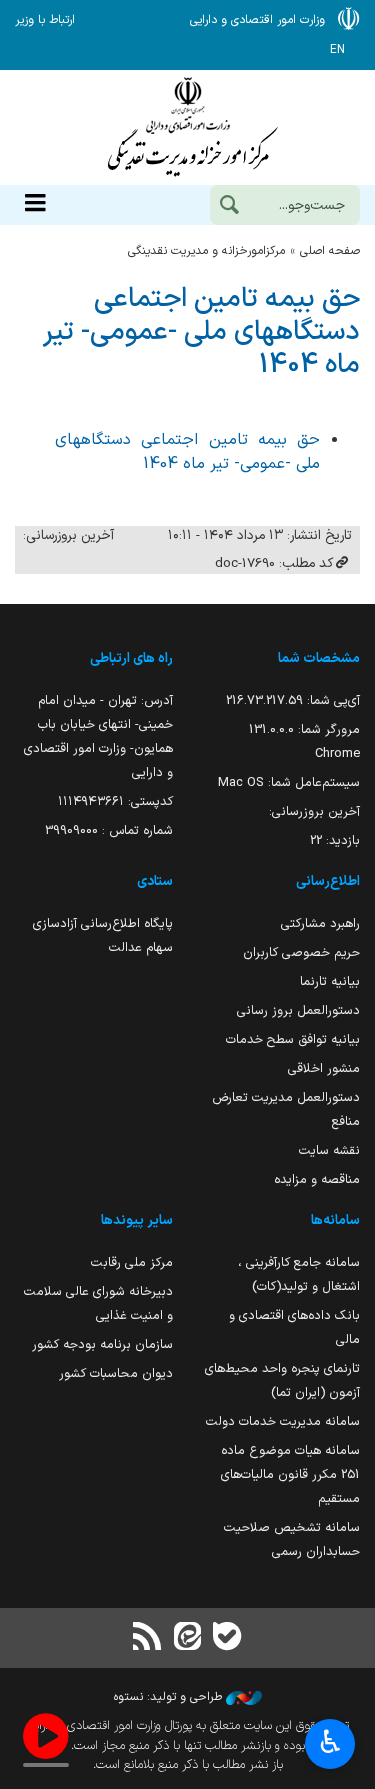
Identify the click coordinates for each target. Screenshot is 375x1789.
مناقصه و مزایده (317, 1179)
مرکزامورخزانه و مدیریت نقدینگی (206, 251)
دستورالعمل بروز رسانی (298, 1010)
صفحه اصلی (330, 251)
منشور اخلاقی (324, 1068)
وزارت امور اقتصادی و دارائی (187, 127)
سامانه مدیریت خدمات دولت (283, 1421)
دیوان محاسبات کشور (116, 1373)
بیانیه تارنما (330, 981)
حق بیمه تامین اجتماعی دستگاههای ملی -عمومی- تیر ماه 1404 (201, 332)
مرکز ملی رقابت (132, 1262)
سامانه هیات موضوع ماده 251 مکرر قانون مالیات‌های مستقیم (290, 1474)
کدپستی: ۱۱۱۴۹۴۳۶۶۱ (115, 801)
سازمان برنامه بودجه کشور (102, 1344)
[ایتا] (187, 1638)
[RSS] (147, 1638)
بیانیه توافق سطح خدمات (293, 1039)
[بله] (228, 1638)
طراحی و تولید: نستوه (170, 1697)
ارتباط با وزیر (45, 20)
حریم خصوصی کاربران (301, 952)
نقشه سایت (329, 1150)
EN (337, 50)
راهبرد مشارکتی (320, 923)
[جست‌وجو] (229, 207)
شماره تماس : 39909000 (109, 830)
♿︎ (330, 1742)
